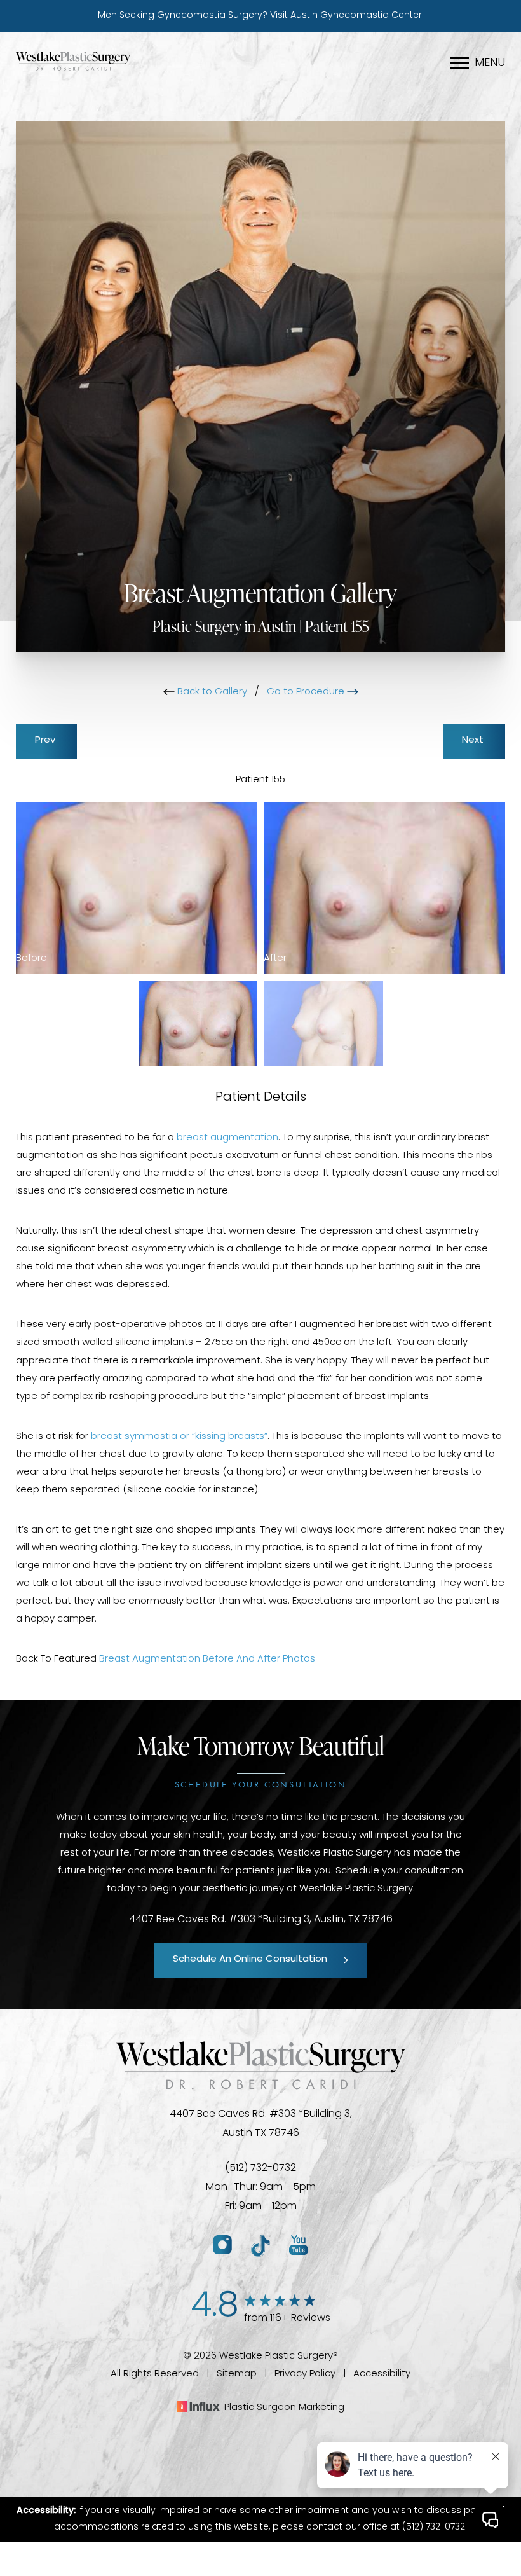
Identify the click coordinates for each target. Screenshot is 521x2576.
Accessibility (382, 2374)
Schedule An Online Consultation (250, 1960)
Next (474, 740)
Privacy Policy (305, 2374)
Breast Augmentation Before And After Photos (207, 1659)
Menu (490, 64)
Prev (46, 740)
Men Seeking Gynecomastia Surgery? (261, 16)
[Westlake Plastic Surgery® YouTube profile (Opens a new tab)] (299, 2246)
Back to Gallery (211, 692)
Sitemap (237, 2374)
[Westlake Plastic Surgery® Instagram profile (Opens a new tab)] (222, 2246)
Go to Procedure (307, 692)
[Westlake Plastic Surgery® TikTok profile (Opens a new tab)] (260, 2246)
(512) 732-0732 (260, 2168)
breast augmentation (227, 1138)
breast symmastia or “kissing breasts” (179, 1437)
